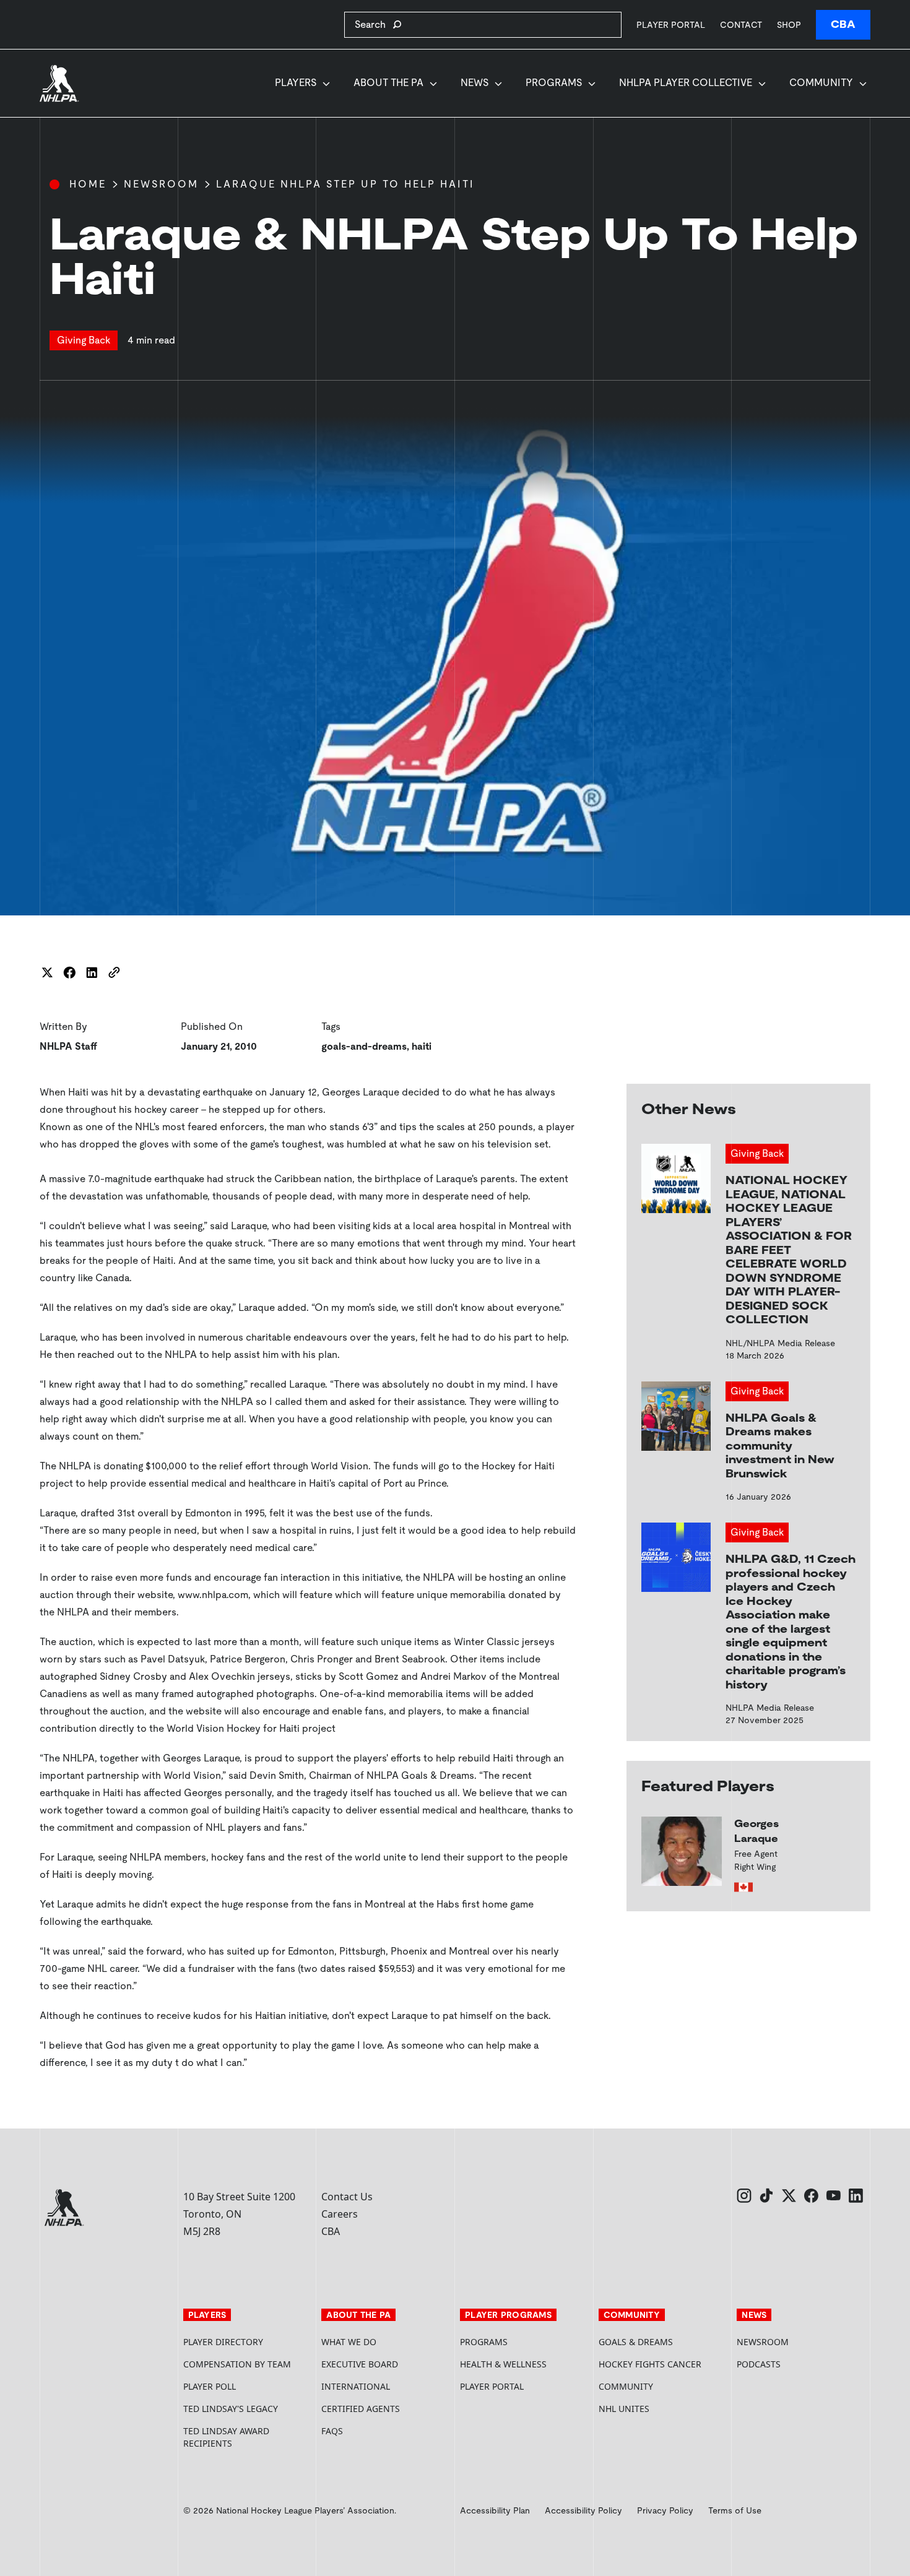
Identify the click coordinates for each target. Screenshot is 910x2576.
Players (296, 83)
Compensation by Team (237, 2364)
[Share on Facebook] (69, 972)
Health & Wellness (503, 2364)
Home (88, 184)
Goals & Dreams (636, 2342)
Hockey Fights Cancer (650, 2364)
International (356, 2386)
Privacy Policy (665, 2510)
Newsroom (161, 184)
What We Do (349, 2342)
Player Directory (223, 2342)
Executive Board (360, 2364)
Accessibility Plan (495, 2510)
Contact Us (347, 2197)
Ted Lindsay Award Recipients (226, 2437)
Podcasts (759, 2364)
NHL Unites (663, 2409)
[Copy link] (114, 972)
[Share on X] (47, 972)
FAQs (332, 2431)
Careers (340, 2214)
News (474, 83)
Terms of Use (735, 2510)
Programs (554, 83)
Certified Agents (361, 2409)
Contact (741, 25)
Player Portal (671, 24)
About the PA (388, 83)
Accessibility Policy (583, 2510)
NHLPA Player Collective (686, 83)
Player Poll (210, 2386)
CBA (843, 24)
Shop (789, 24)
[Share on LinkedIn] (92, 972)
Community (821, 83)
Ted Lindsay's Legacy (231, 2409)
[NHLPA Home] (59, 84)
